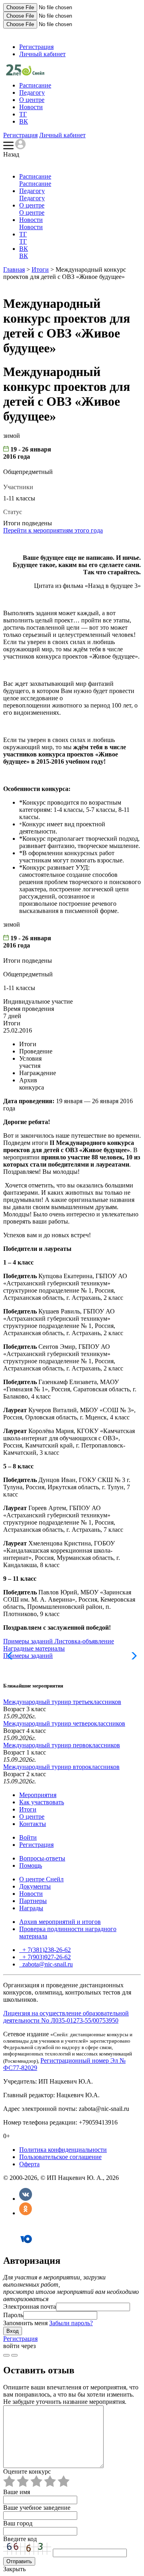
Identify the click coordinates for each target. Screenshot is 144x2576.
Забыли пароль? (71, 2323)
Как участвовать (42, 1802)
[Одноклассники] (26, 2213)
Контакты (33, 1824)
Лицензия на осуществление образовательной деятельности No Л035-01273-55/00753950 (66, 2017)
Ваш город (18, 2523)
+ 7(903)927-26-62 (46, 1957)
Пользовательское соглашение (60, 2157)
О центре (32, 100)
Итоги (40, 269)
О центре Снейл (41, 1879)
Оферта (29, 2164)
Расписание (35, 85)
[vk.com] (14, 2355)
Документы (35, 1886)
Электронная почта (30, 2307)
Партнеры (33, 1901)
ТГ (23, 114)
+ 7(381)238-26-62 (46, 1950)
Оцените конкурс (27, 2471)
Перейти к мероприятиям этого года (53, 530)
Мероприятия (38, 1795)
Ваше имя (17, 2492)
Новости (31, 107)
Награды (31, 1908)
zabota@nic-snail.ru (47, 1964)
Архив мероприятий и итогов (60, 1922)
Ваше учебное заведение (37, 2508)
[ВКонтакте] (26, 2199)
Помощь (31, 1865)
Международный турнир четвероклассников (64, 1723)
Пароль (13, 2315)
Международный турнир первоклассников (62, 1745)
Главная (14, 269)
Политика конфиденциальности (63, 2150)
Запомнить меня (25, 2323)
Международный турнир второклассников (61, 1767)
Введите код (20, 2539)
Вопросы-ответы (42, 1858)
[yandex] (6, 2355)
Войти (28, 1837)
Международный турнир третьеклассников (62, 1702)
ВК (24, 121)
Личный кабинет (42, 54)
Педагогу (32, 93)
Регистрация (36, 47)
